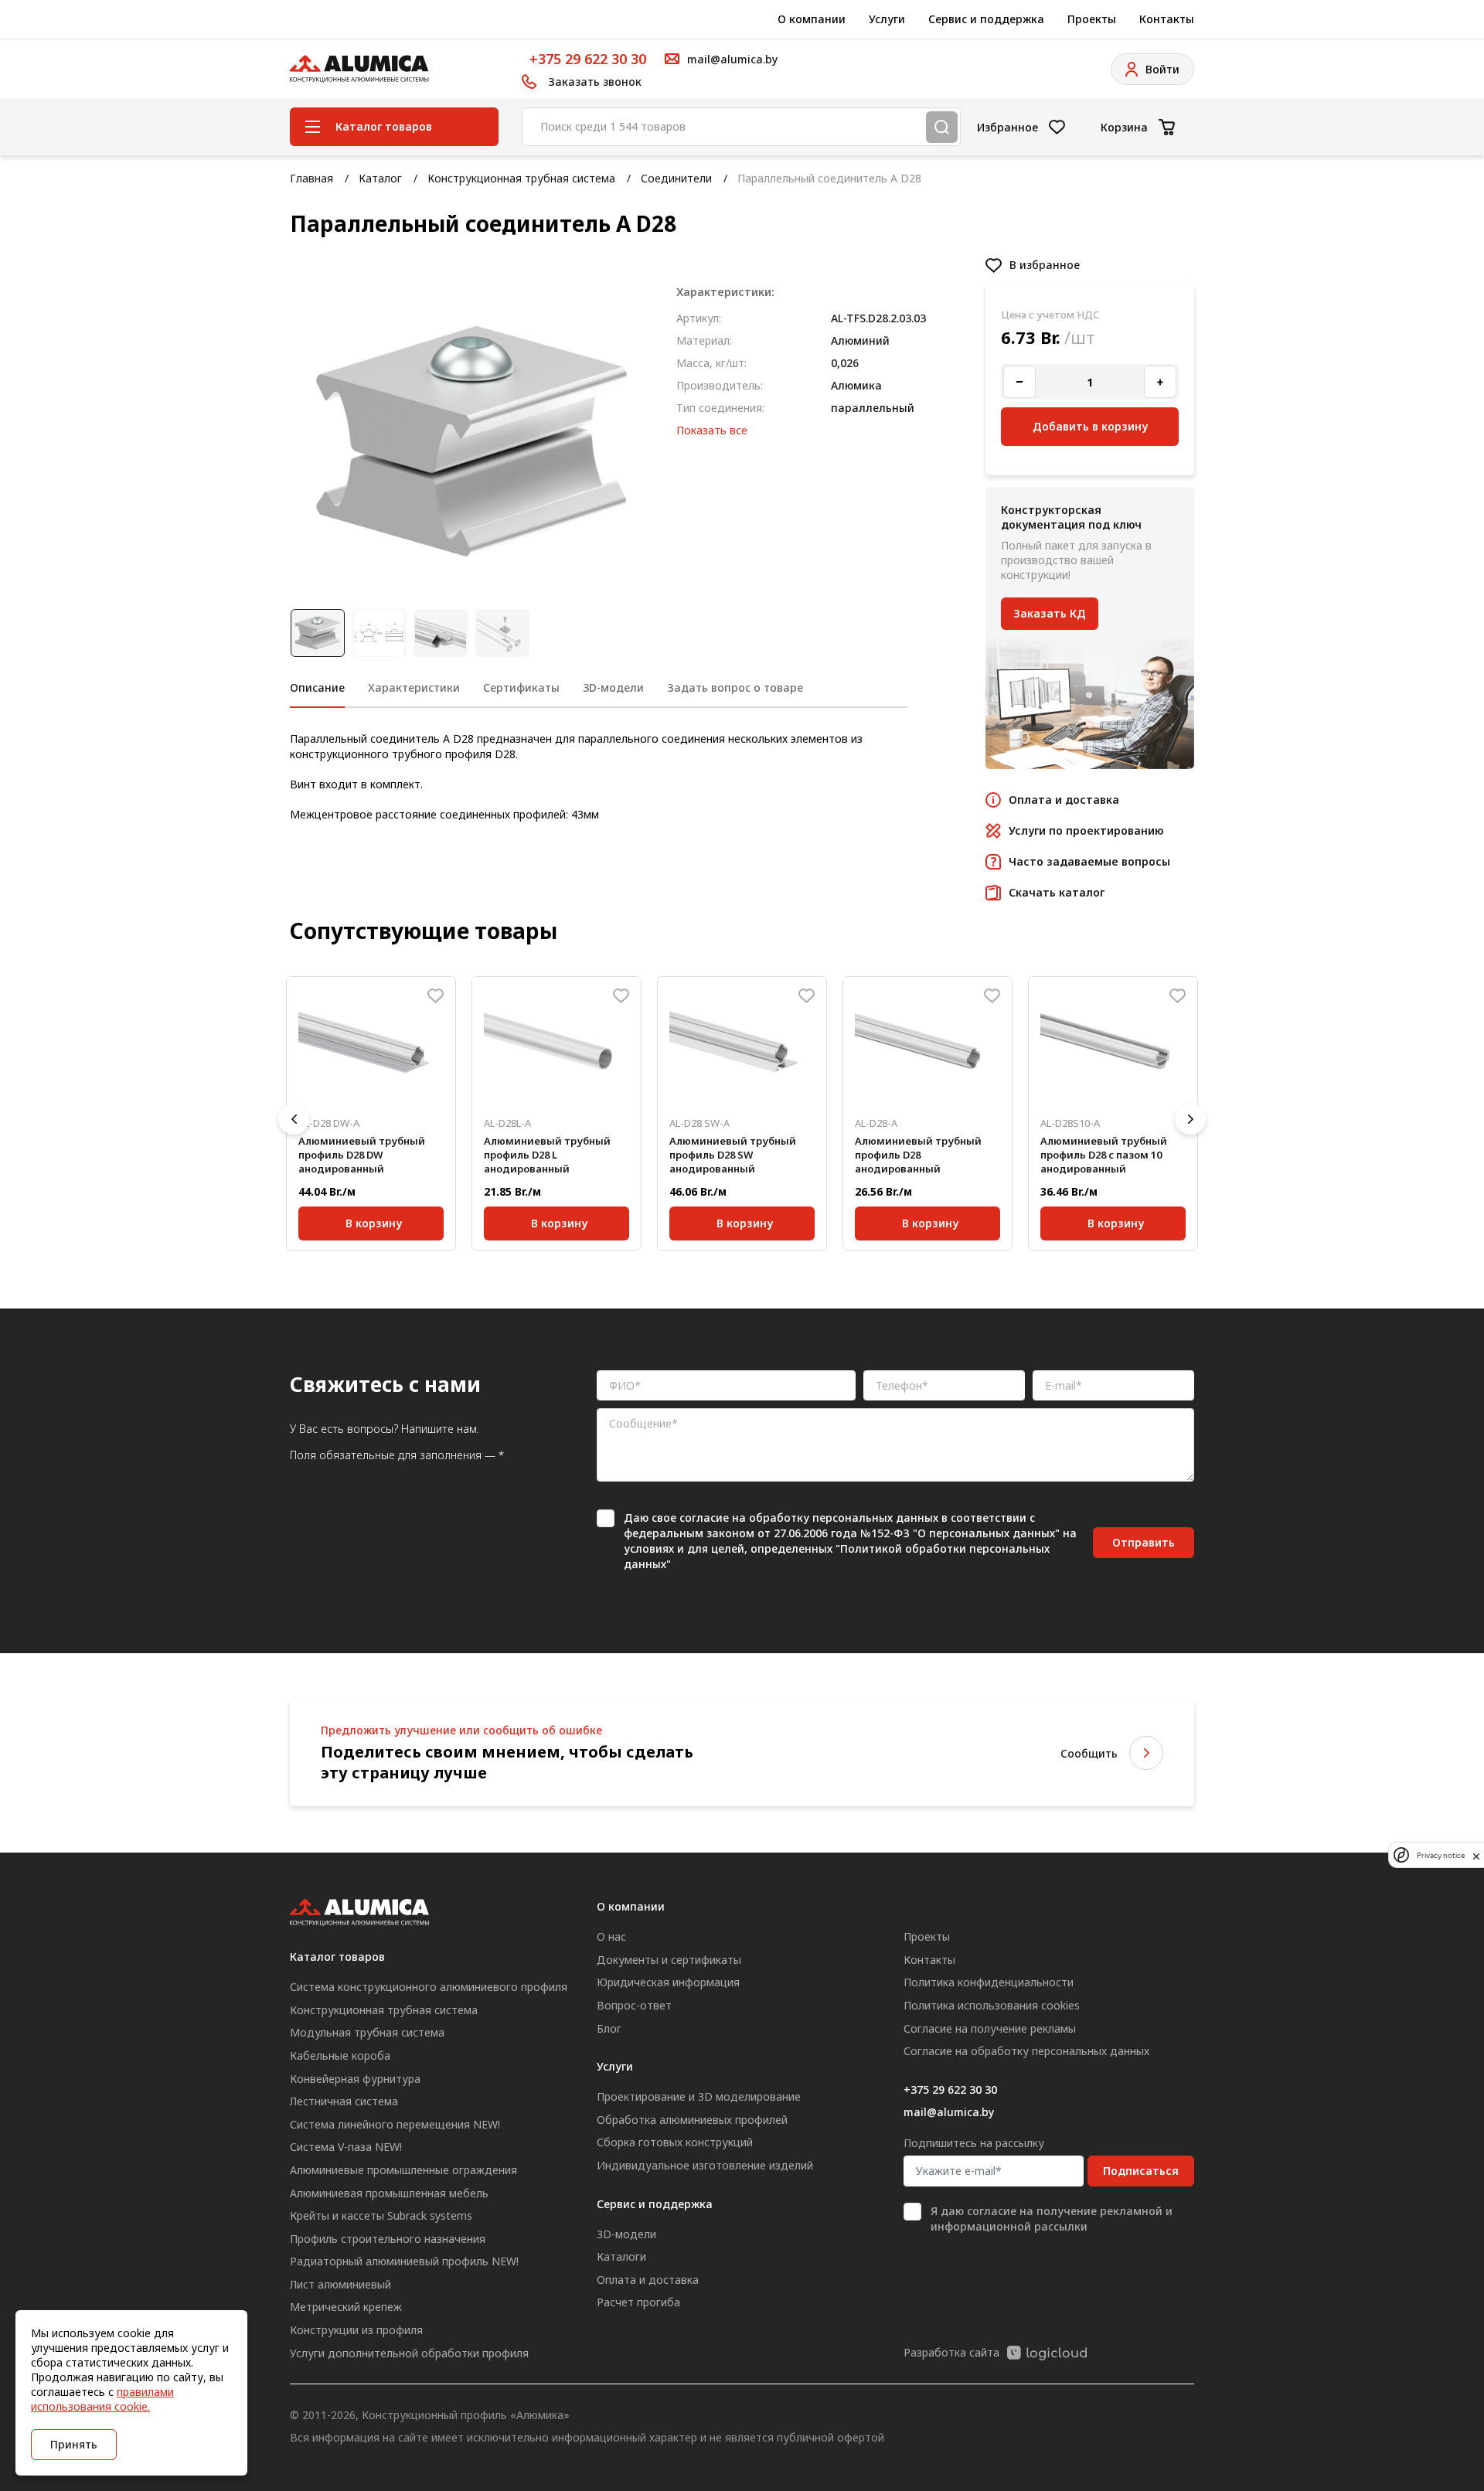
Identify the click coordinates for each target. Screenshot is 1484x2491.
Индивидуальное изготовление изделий (705, 2165)
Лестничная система (344, 2101)
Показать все (712, 430)
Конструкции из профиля (356, 2330)
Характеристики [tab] (414, 687)
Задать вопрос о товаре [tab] (735, 687)
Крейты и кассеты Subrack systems (381, 2215)
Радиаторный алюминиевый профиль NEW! (404, 2261)
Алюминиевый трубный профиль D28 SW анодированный (733, 1155)
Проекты (1092, 19)
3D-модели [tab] (613, 687)
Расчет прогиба (638, 2302)
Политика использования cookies (992, 2005)
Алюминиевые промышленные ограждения (403, 2170)
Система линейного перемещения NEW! (395, 2124)
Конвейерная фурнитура (355, 2079)
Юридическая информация (668, 1982)
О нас (611, 1936)
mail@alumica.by (949, 2112)
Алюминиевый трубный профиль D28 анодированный (918, 1155)
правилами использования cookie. (102, 2399)
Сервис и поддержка (986, 19)
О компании (812, 19)
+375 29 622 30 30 (588, 59)
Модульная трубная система (367, 2032)
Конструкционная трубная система (521, 178)
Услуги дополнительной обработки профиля (409, 2353)
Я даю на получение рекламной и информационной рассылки (1052, 2219)
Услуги (887, 19)
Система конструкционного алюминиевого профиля (429, 1987)
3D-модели (626, 2234)
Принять (74, 2444)
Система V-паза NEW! (346, 2147)
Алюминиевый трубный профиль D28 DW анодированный (362, 1155)
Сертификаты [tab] (521, 687)
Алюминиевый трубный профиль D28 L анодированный (547, 1155)
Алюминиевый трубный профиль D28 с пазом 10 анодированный (1104, 1155)
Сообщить (1089, 1753)
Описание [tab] (317, 687)
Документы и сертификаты (669, 1960)
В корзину (374, 1223)
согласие (704, 1518)
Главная (311, 178)
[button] (294, 1119)
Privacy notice (1441, 1855)
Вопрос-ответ (634, 2005)
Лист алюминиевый (340, 2284)
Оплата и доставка (648, 2280)
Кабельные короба (340, 2055)
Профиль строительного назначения (388, 2239)
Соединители (676, 178)
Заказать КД (1050, 613)
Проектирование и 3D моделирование (699, 2096)
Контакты (1167, 19)
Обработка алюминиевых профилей (692, 2120)
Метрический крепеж (346, 2307)
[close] (1476, 1855)
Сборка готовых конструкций (675, 2142)
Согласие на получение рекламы (990, 2028)
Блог (609, 2028)
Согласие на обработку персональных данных (1026, 2051)
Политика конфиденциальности (989, 1982)
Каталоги (621, 2256)
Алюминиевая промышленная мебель (389, 2193)
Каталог (380, 178)
